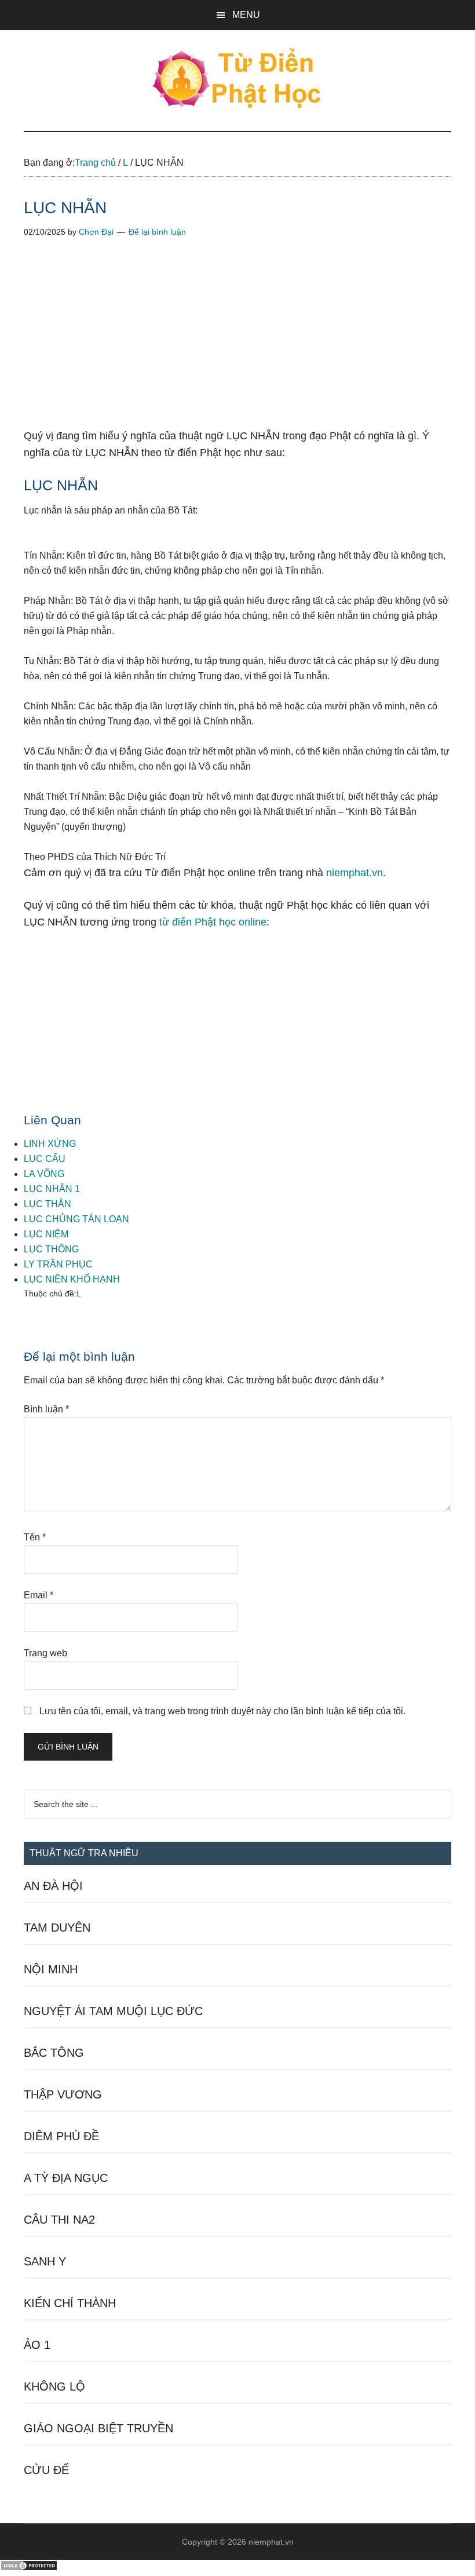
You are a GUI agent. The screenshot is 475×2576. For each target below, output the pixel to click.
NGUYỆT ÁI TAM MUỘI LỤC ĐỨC (113, 2011)
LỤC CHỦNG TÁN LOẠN (76, 1219)
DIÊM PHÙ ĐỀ (61, 2136)
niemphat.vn (355, 873)
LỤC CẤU (45, 1159)
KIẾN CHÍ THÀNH (70, 2303)
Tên (35, 1537)
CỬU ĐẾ (46, 2470)
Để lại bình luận (157, 232)
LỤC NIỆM (46, 1234)
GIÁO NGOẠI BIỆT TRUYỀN (98, 2428)
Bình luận (46, 1409)
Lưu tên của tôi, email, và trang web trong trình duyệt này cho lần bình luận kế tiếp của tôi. (222, 1711)
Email (39, 1595)
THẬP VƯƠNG (63, 2094)
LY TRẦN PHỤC (58, 1264)
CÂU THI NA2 (59, 2220)
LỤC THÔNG (51, 1249)
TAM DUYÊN (57, 1928)
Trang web (45, 1653)
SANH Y (45, 2261)
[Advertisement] (237, 342)
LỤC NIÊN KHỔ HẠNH (72, 1279)
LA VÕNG (44, 1174)
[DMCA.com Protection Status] (29, 2568)
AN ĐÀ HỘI (53, 1886)
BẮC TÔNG (54, 2053)
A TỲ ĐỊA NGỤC (66, 2178)
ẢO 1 (37, 2345)
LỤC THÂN (47, 1204)
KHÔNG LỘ (54, 2386)
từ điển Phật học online (213, 922)
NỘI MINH (51, 1969)
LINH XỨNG (50, 1144)
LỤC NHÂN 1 (52, 1189)
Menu (246, 15)
